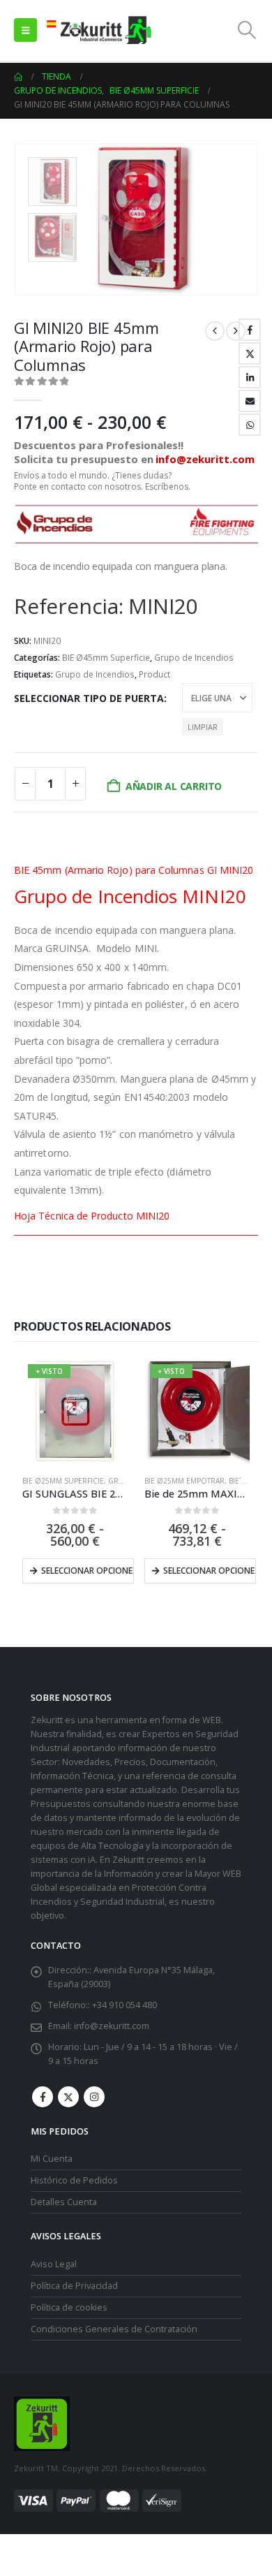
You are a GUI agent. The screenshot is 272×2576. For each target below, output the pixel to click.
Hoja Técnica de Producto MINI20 (92, 1216)
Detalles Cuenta (64, 2202)
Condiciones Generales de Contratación (114, 2329)
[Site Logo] (98, 30)
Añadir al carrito (174, 786)
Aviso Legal (54, 2264)
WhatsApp (250, 425)
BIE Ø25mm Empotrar (184, 1481)
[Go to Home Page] (18, 77)
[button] (25, 30)
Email (250, 401)
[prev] (215, 331)
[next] (236, 331)
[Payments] (98, 2500)
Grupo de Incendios (194, 658)
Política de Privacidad (74, 2286)
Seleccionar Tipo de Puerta (89, 698)
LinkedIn (250, 377)
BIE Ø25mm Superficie (63, 1481)
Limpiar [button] (203, 727)
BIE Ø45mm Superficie (106, 658)
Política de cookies (69, 2307)
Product (154, 674)
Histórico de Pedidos (74, 2180)
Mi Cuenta (52, 2159)
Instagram (94, 2097)
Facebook (250, 330)
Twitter (250, 353)
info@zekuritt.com (112, 2026)
